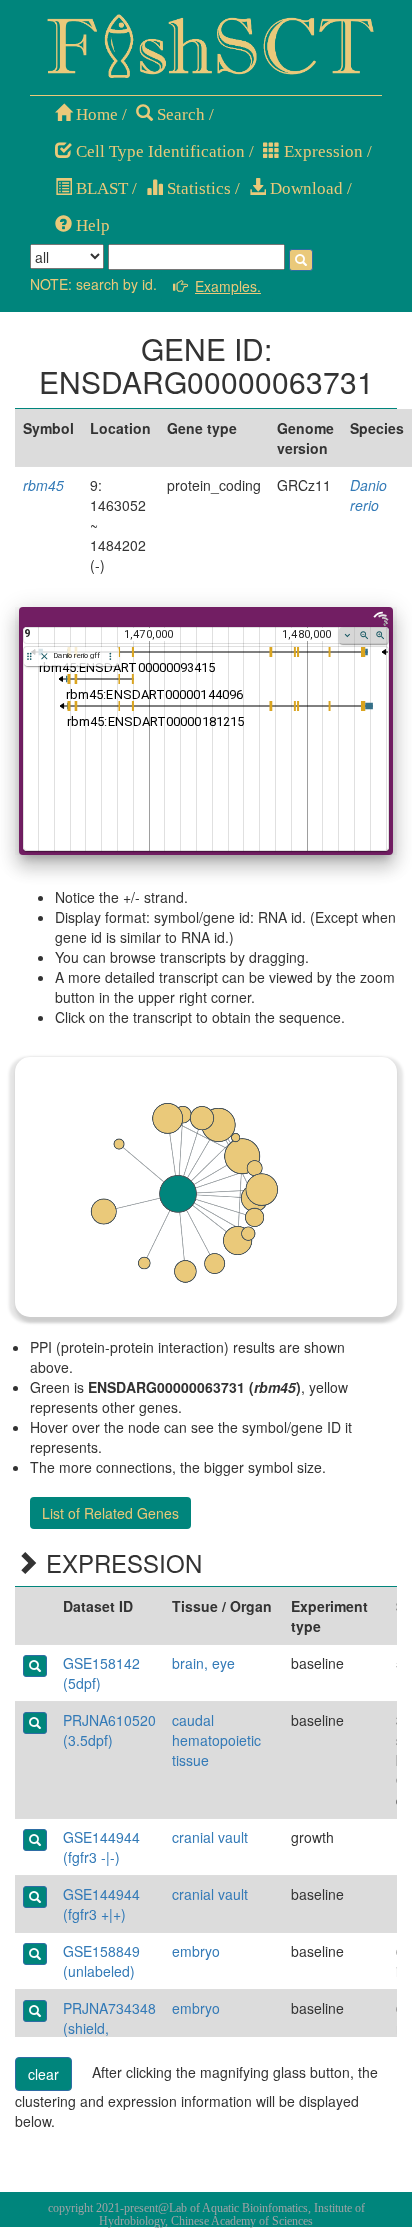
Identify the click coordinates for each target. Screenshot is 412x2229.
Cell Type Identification (158, 151)
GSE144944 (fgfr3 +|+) (101, 1904)
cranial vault (210, 1837)
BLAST (100, 188)
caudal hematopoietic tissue (216, 1740)
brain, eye (203, 1663)
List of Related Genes (110, 1513)
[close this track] (44, 656)
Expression (321, 151)
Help (91, 225)
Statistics (197, 188)
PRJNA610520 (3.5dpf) (109, 1730)
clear (43, 2074)
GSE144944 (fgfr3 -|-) (101, 1847)
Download (304, 188)
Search (179, 114)
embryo (196, 1951)
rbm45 (43, 485)
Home (95, 114)
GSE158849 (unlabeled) (101, 1961)
